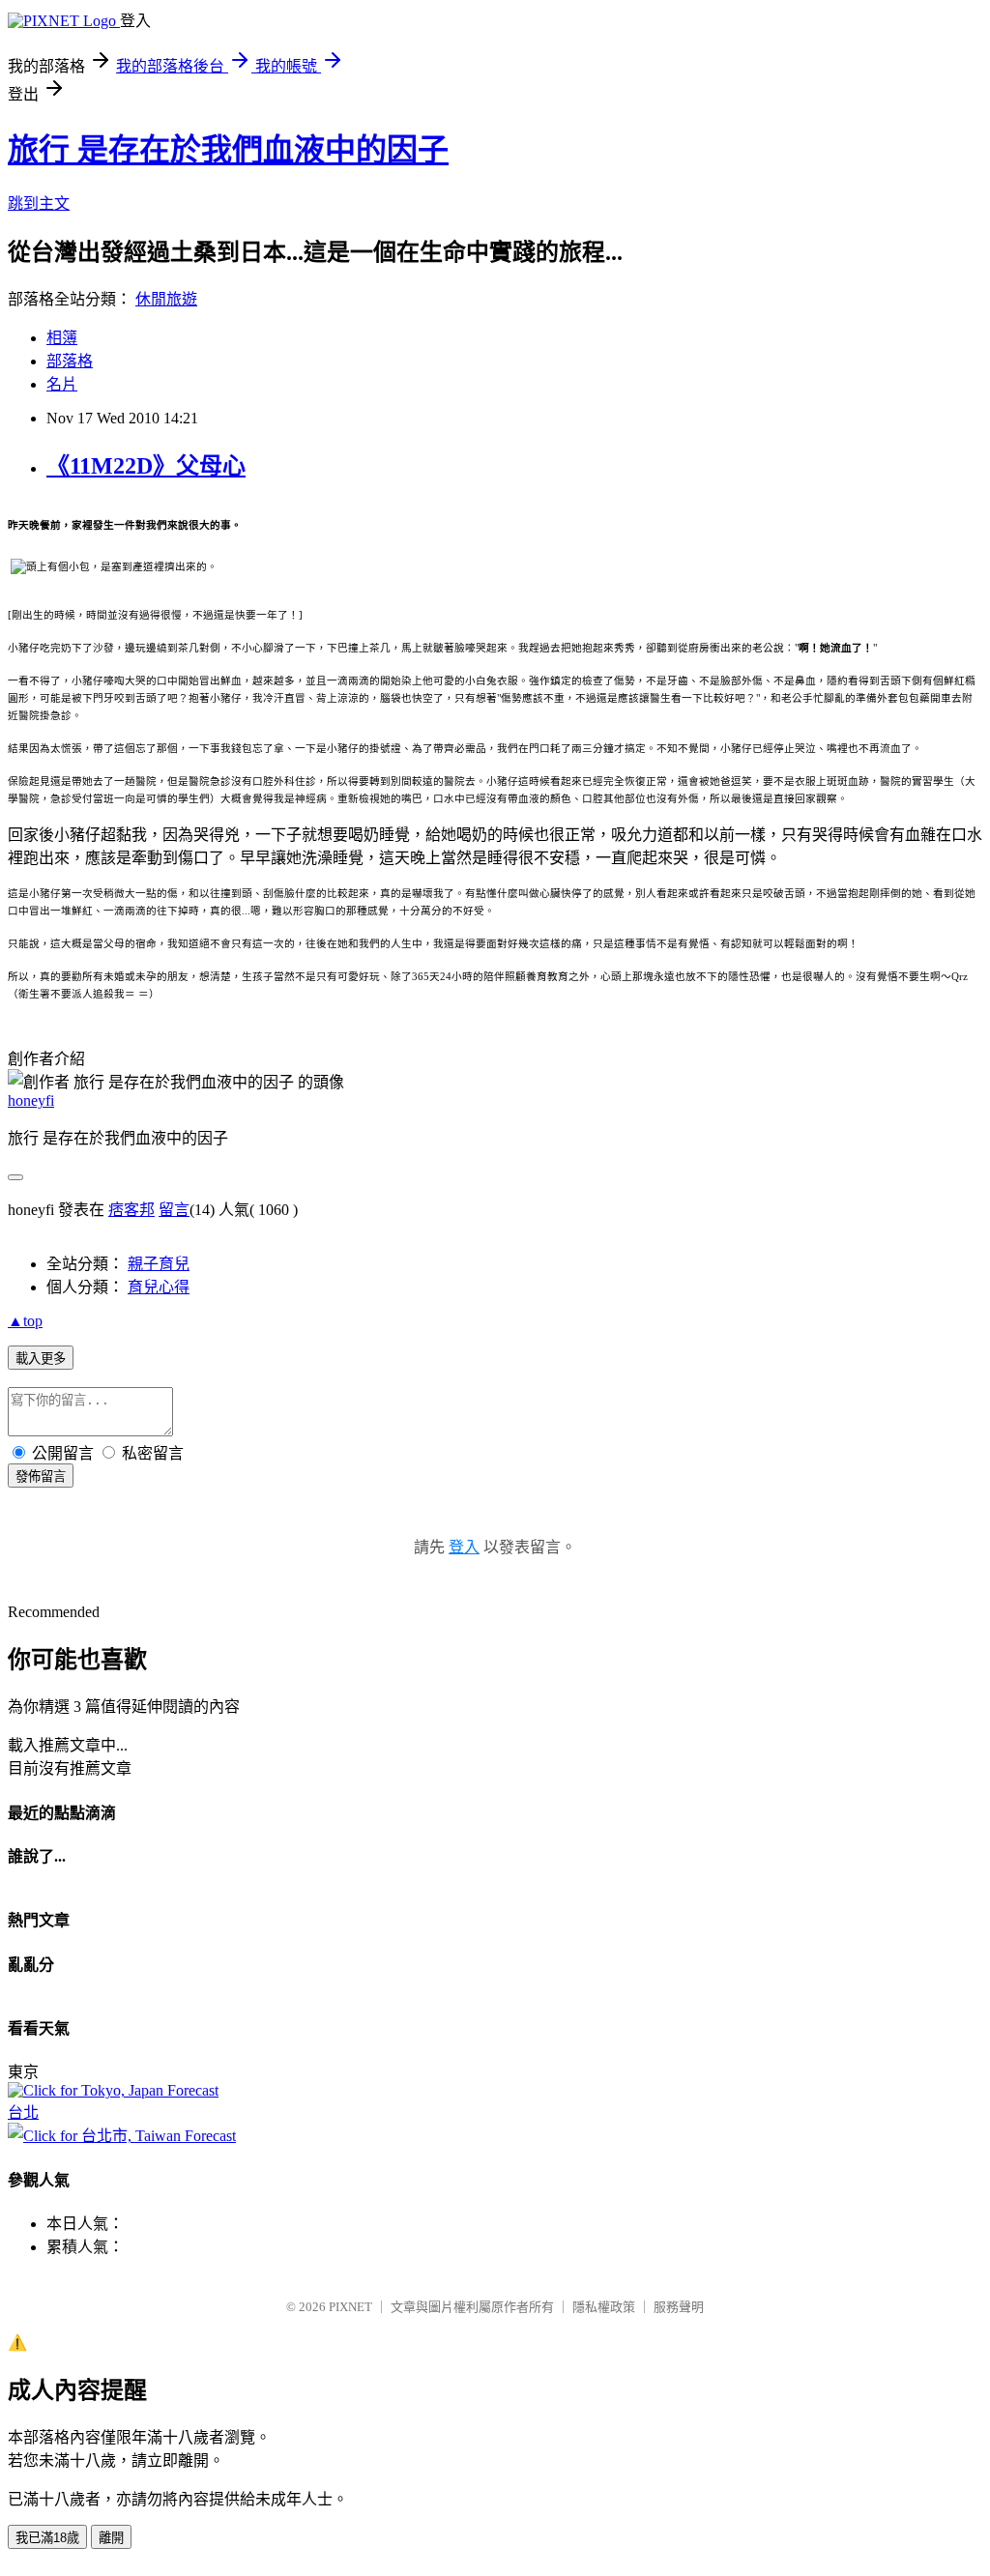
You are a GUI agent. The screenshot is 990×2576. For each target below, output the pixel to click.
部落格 (70, 361)
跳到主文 (39, 203)
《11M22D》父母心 (146, 466)
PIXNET (350, 2307)
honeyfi (31, 1100)
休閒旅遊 (166, 299)
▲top (25, 1321)
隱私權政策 (604, 2307)
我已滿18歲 (47, 2538)
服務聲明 (679, 2307)
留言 (174, 1210)
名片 (62, 384)
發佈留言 (41, 1476)
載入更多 (41, 1359)
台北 (23, 2113)
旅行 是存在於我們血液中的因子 (228, 150)
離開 (111, 2538)
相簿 (62, 338)
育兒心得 (159, 1287)
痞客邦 (131, 1210)
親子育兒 (159, 1264)
